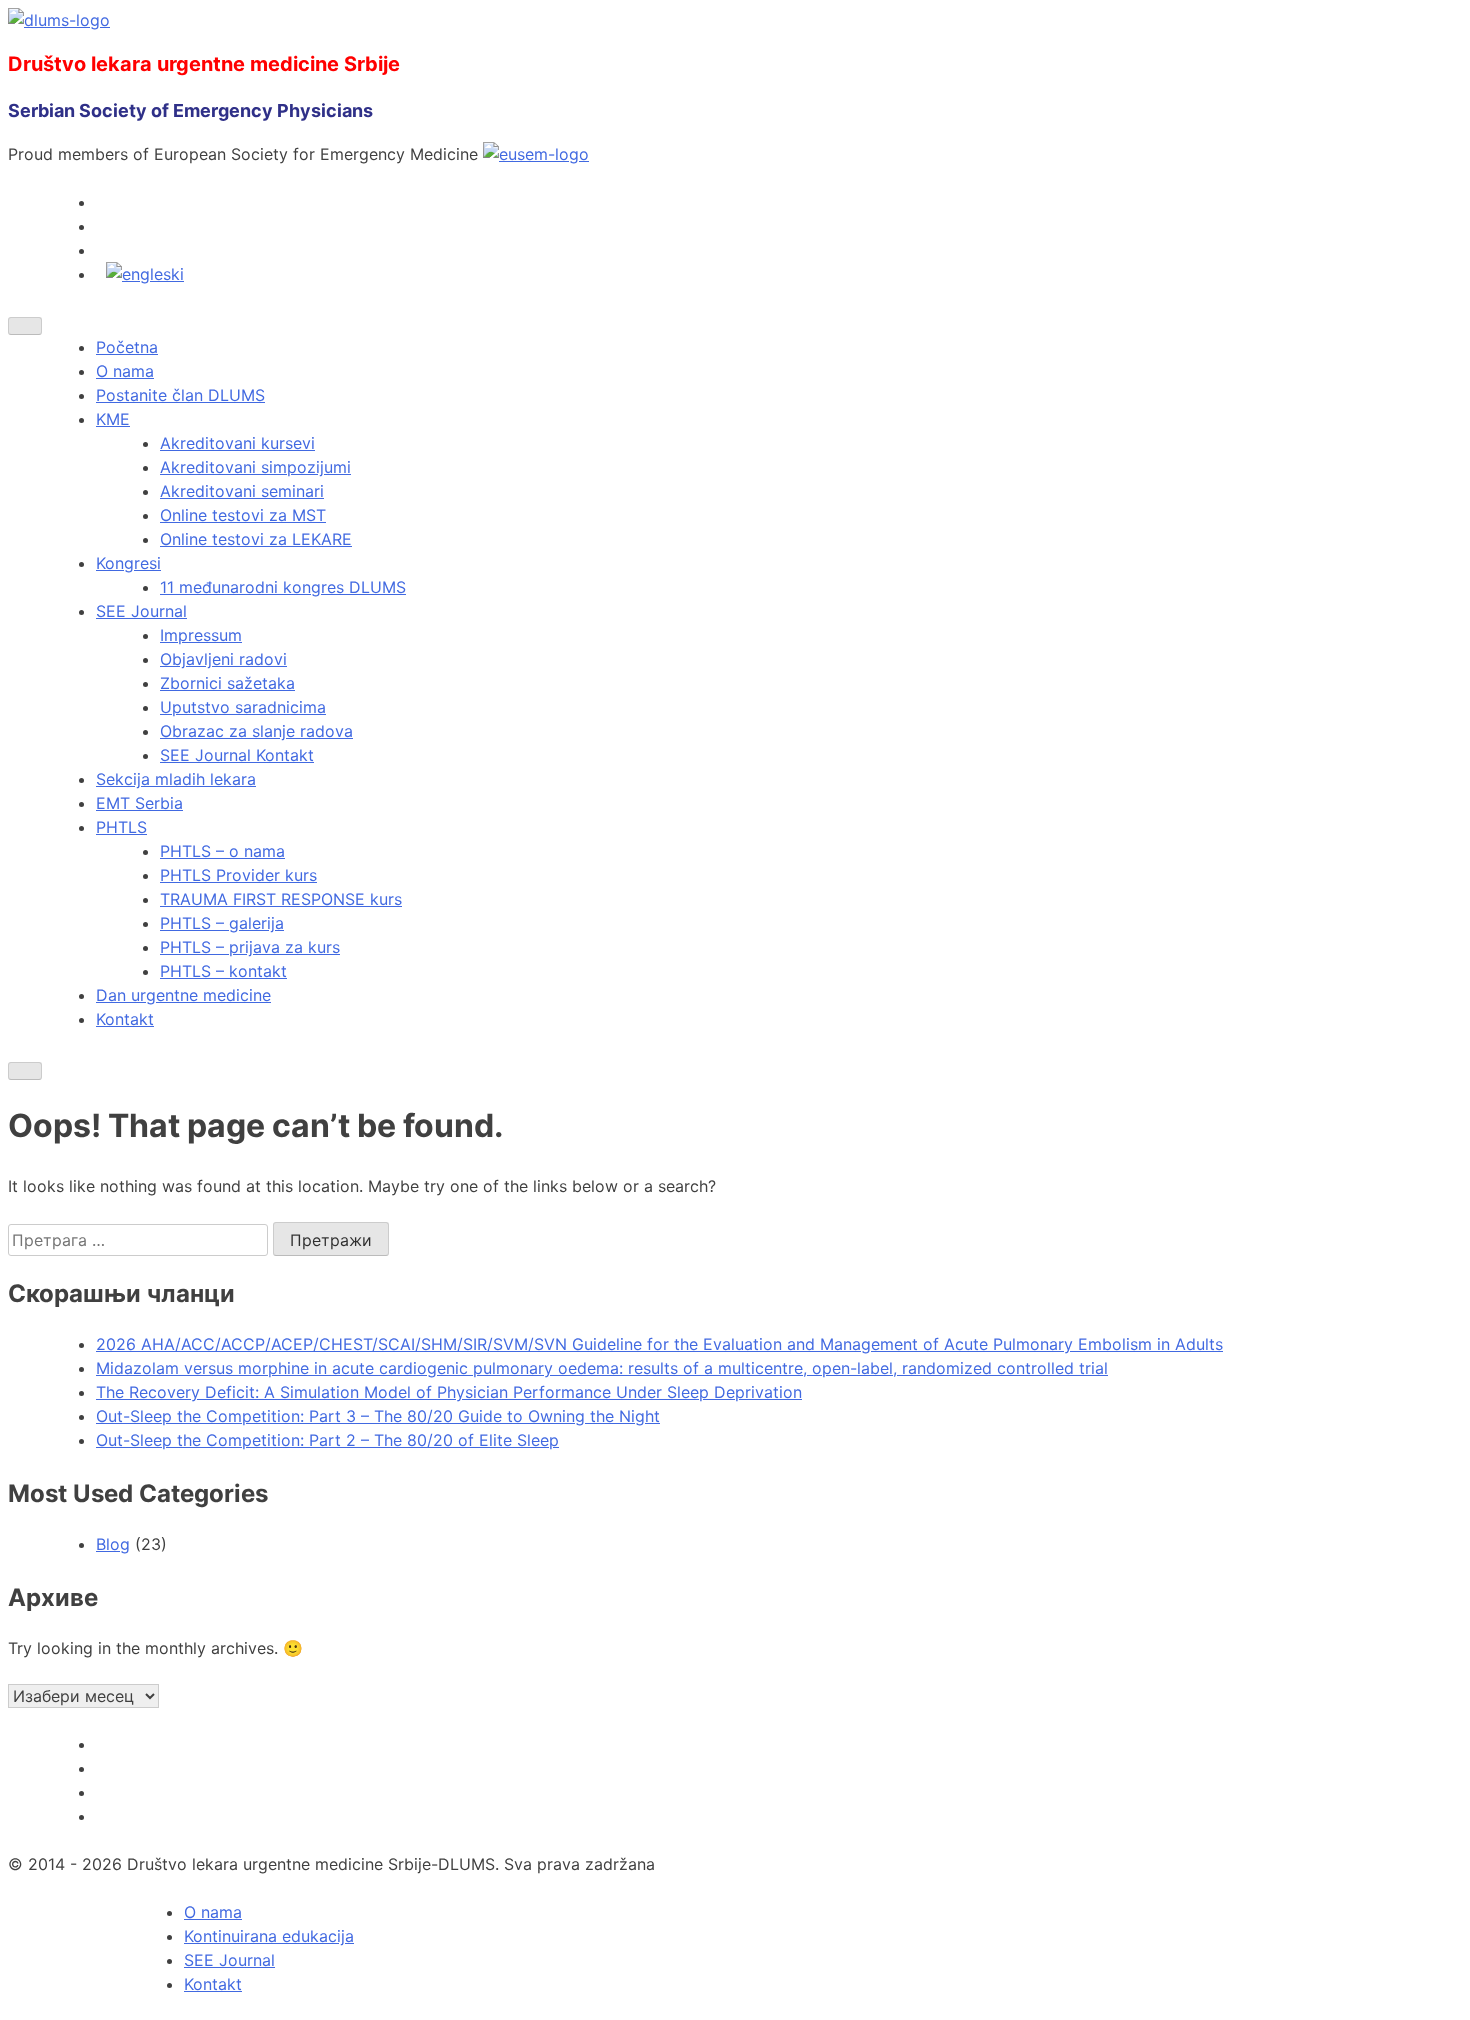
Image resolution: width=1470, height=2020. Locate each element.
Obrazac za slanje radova (256, 731)
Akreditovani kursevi (237, 443)
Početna (127, 347)
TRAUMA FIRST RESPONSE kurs (281, 899)
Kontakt (125, 1019)
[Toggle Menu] (25, 326)
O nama (125, 371)
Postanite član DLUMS (180, 395)
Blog (113, 1544)
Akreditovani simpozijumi (255, 467)
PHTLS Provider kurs (238, 875)
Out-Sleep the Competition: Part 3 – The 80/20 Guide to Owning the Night (378, 1416)
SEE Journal (141, 611)
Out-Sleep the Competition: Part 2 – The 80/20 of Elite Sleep (327, 1440)
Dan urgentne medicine (183, 995)
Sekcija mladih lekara (176, 779)
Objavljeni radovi (223, 659)
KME (113, 419)
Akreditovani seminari (242, 491)
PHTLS (121, 827)
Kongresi (128, 563)
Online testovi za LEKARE (256, 539)
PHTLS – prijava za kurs (250, 947)
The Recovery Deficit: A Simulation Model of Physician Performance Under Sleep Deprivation (449, 1392)
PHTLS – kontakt (223, 971)
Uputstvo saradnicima (243, 707)
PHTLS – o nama (222, 851)
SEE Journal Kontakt (237, 755)
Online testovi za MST (243, 515)
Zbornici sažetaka (227, 683)
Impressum (201, 635)
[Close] (25, 1071)
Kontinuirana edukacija (269, 1936)
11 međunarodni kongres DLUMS (283, 587)
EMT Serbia (139, 803)
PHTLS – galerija (222, 923)
